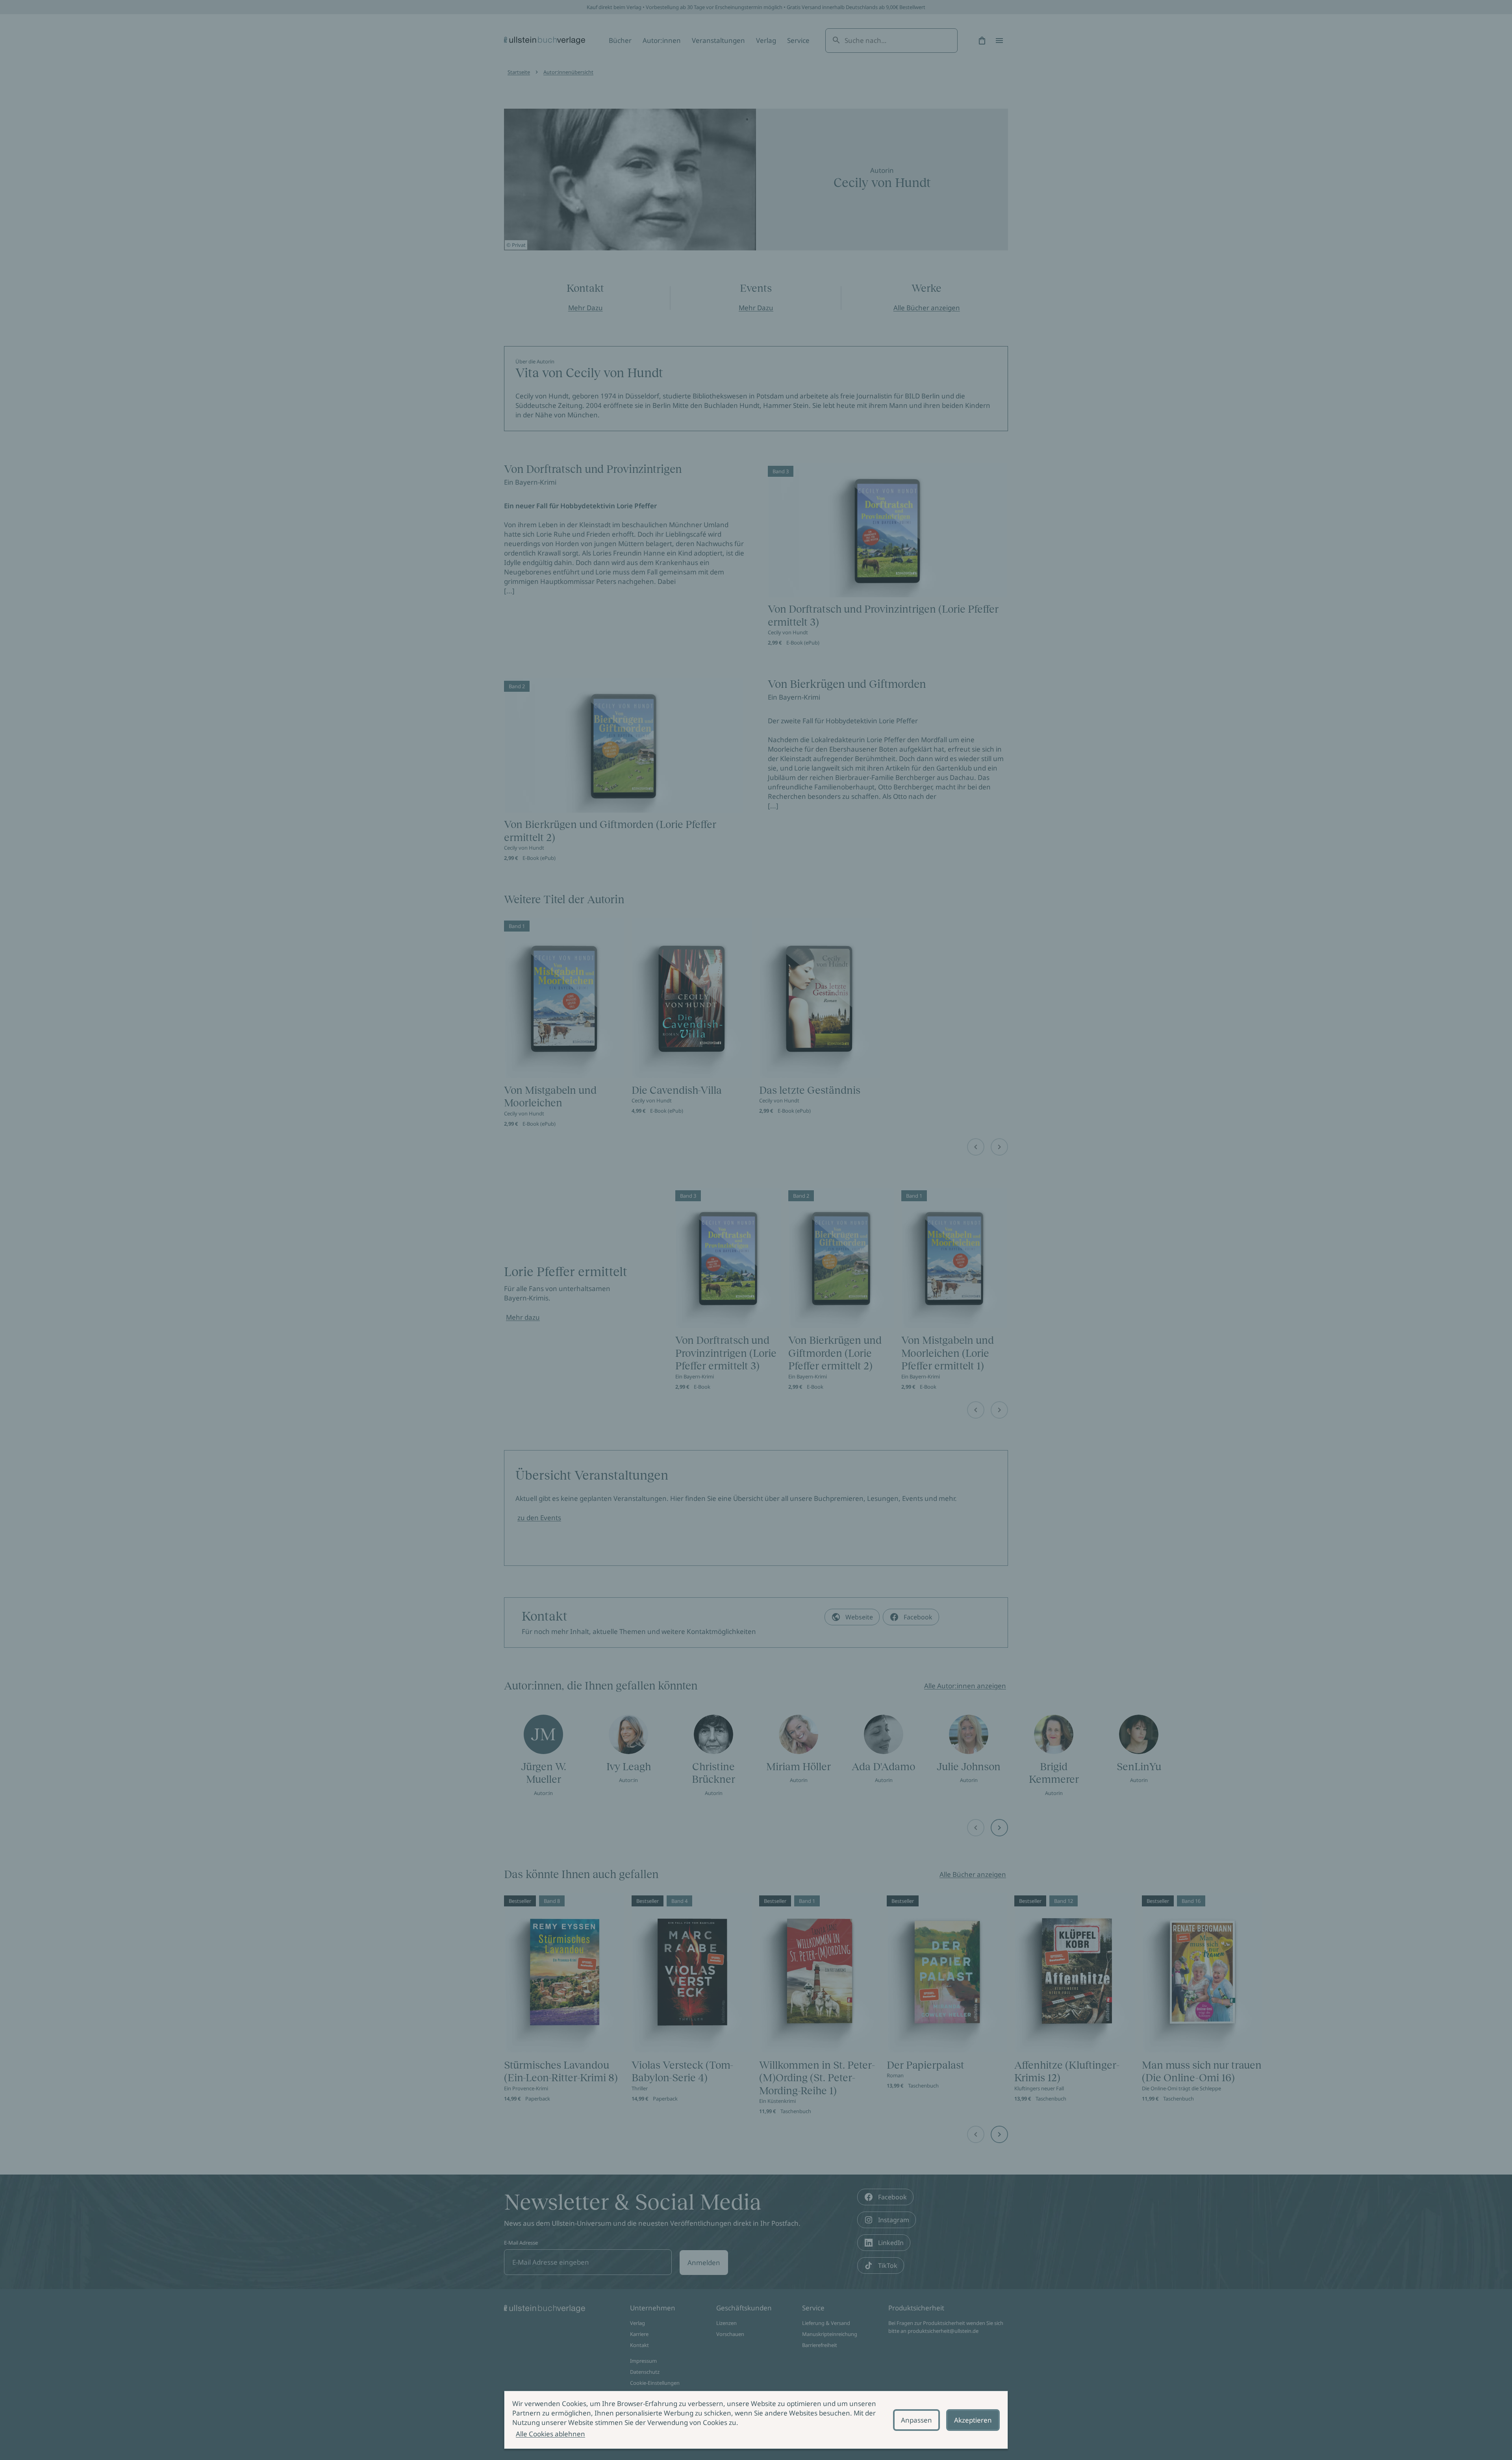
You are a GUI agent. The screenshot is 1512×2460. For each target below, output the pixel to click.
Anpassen (916, 2420)
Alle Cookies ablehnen (550, 2434)
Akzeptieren (973, 2420)
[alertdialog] (756, 2420)
